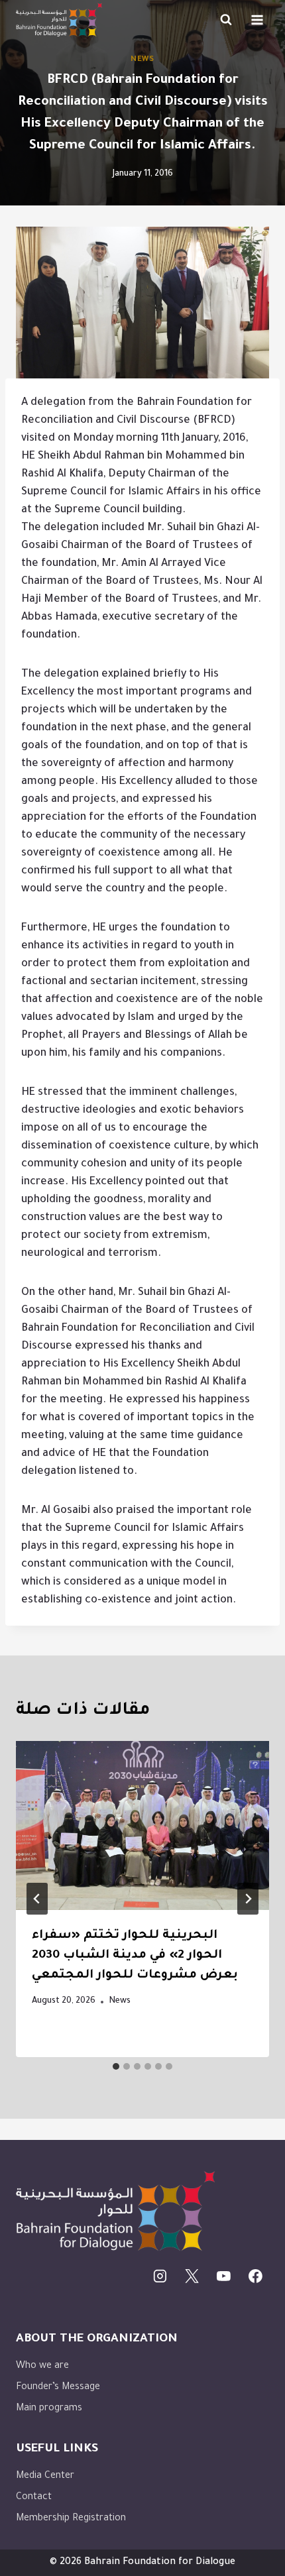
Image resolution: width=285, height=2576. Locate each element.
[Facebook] (255, 2276)
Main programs (49, 2409)
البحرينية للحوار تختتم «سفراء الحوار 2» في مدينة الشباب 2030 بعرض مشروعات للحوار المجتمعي (135, 1956)
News (142, 60)
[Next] (248, 1899)
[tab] (116, 2066)
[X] (192, 2276)
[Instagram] (160, 2276)
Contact (34, 2498)
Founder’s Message (58, 2388)
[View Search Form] (226, 20)
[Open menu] (257, 20)
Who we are (42, 2367)
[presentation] (142, 1825)
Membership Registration (71, 2519)
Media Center (45, 2477)
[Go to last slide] (37, 1899)
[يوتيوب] (224, 2276)
